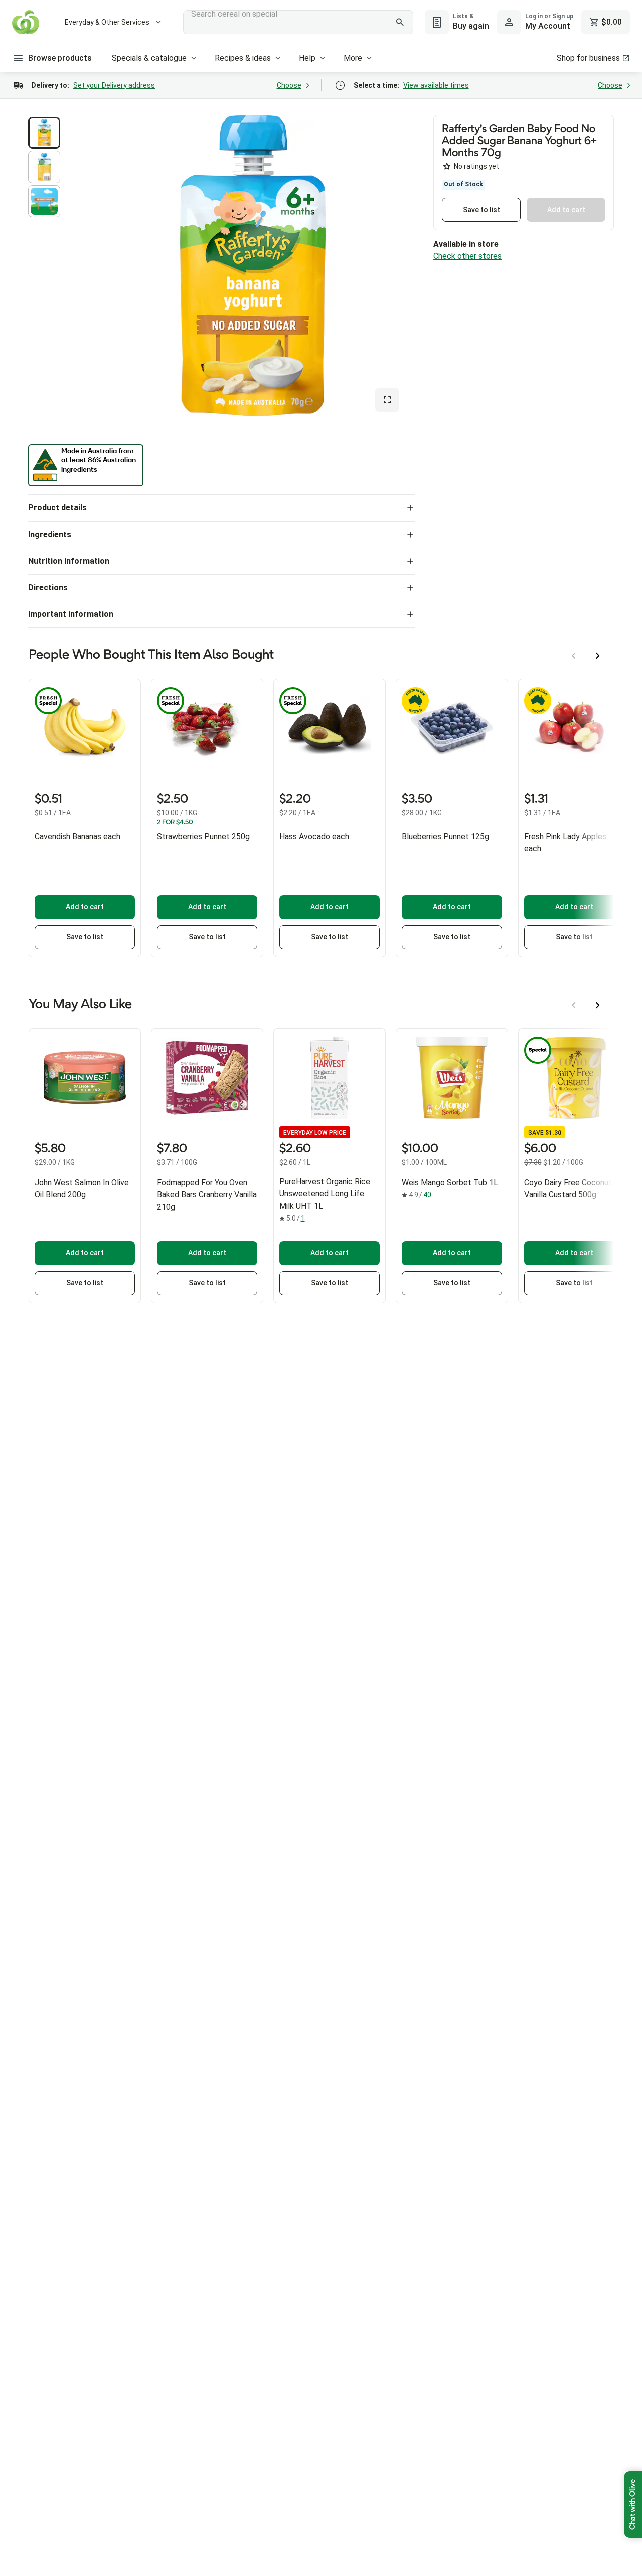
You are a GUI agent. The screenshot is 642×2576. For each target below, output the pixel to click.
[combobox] (298, 22)
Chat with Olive (633, 2505)
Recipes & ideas (243, 58)
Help (307, 58)
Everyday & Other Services (107, 22)
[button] (44, 133)
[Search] (400, 22)
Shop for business (588, 58)
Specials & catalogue (149, 58)
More (353, 58)
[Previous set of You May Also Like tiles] (574, 1005)
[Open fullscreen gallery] (387, 400)
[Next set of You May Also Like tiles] (598, 1005)
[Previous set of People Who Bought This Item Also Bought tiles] (574, 656)
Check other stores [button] (467, 256)
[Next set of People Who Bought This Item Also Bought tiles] (598, 656)
